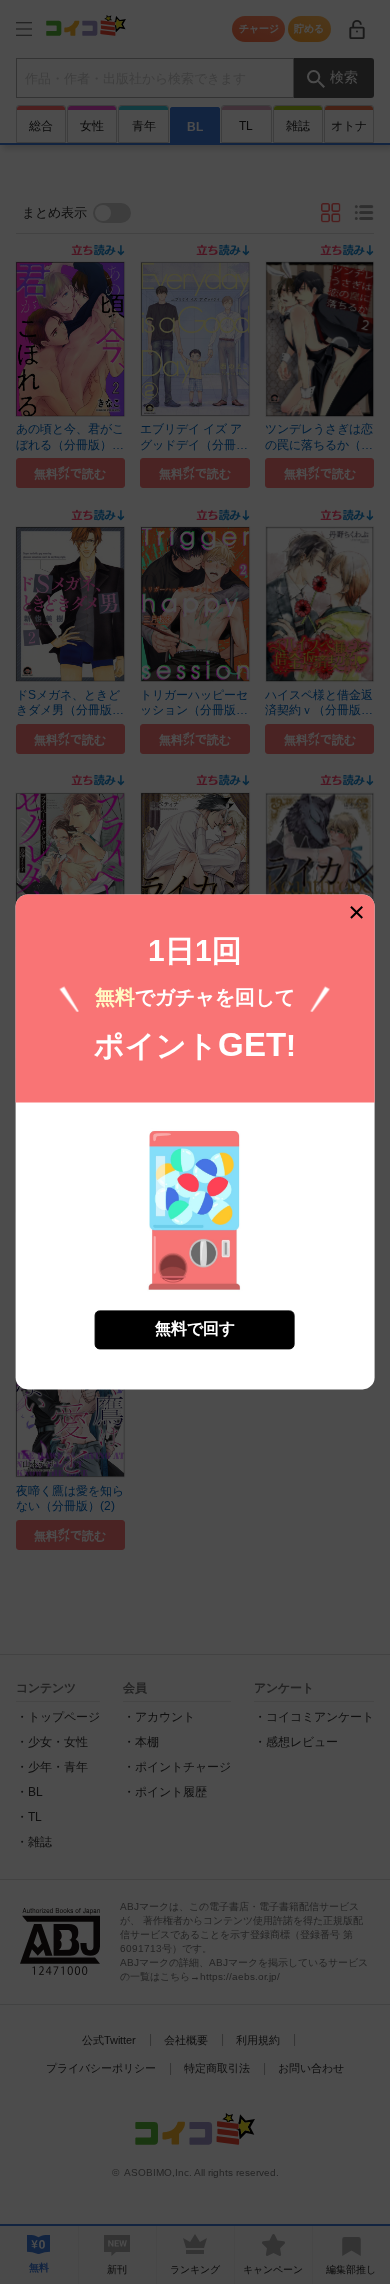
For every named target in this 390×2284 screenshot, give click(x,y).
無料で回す (195, 1329)
